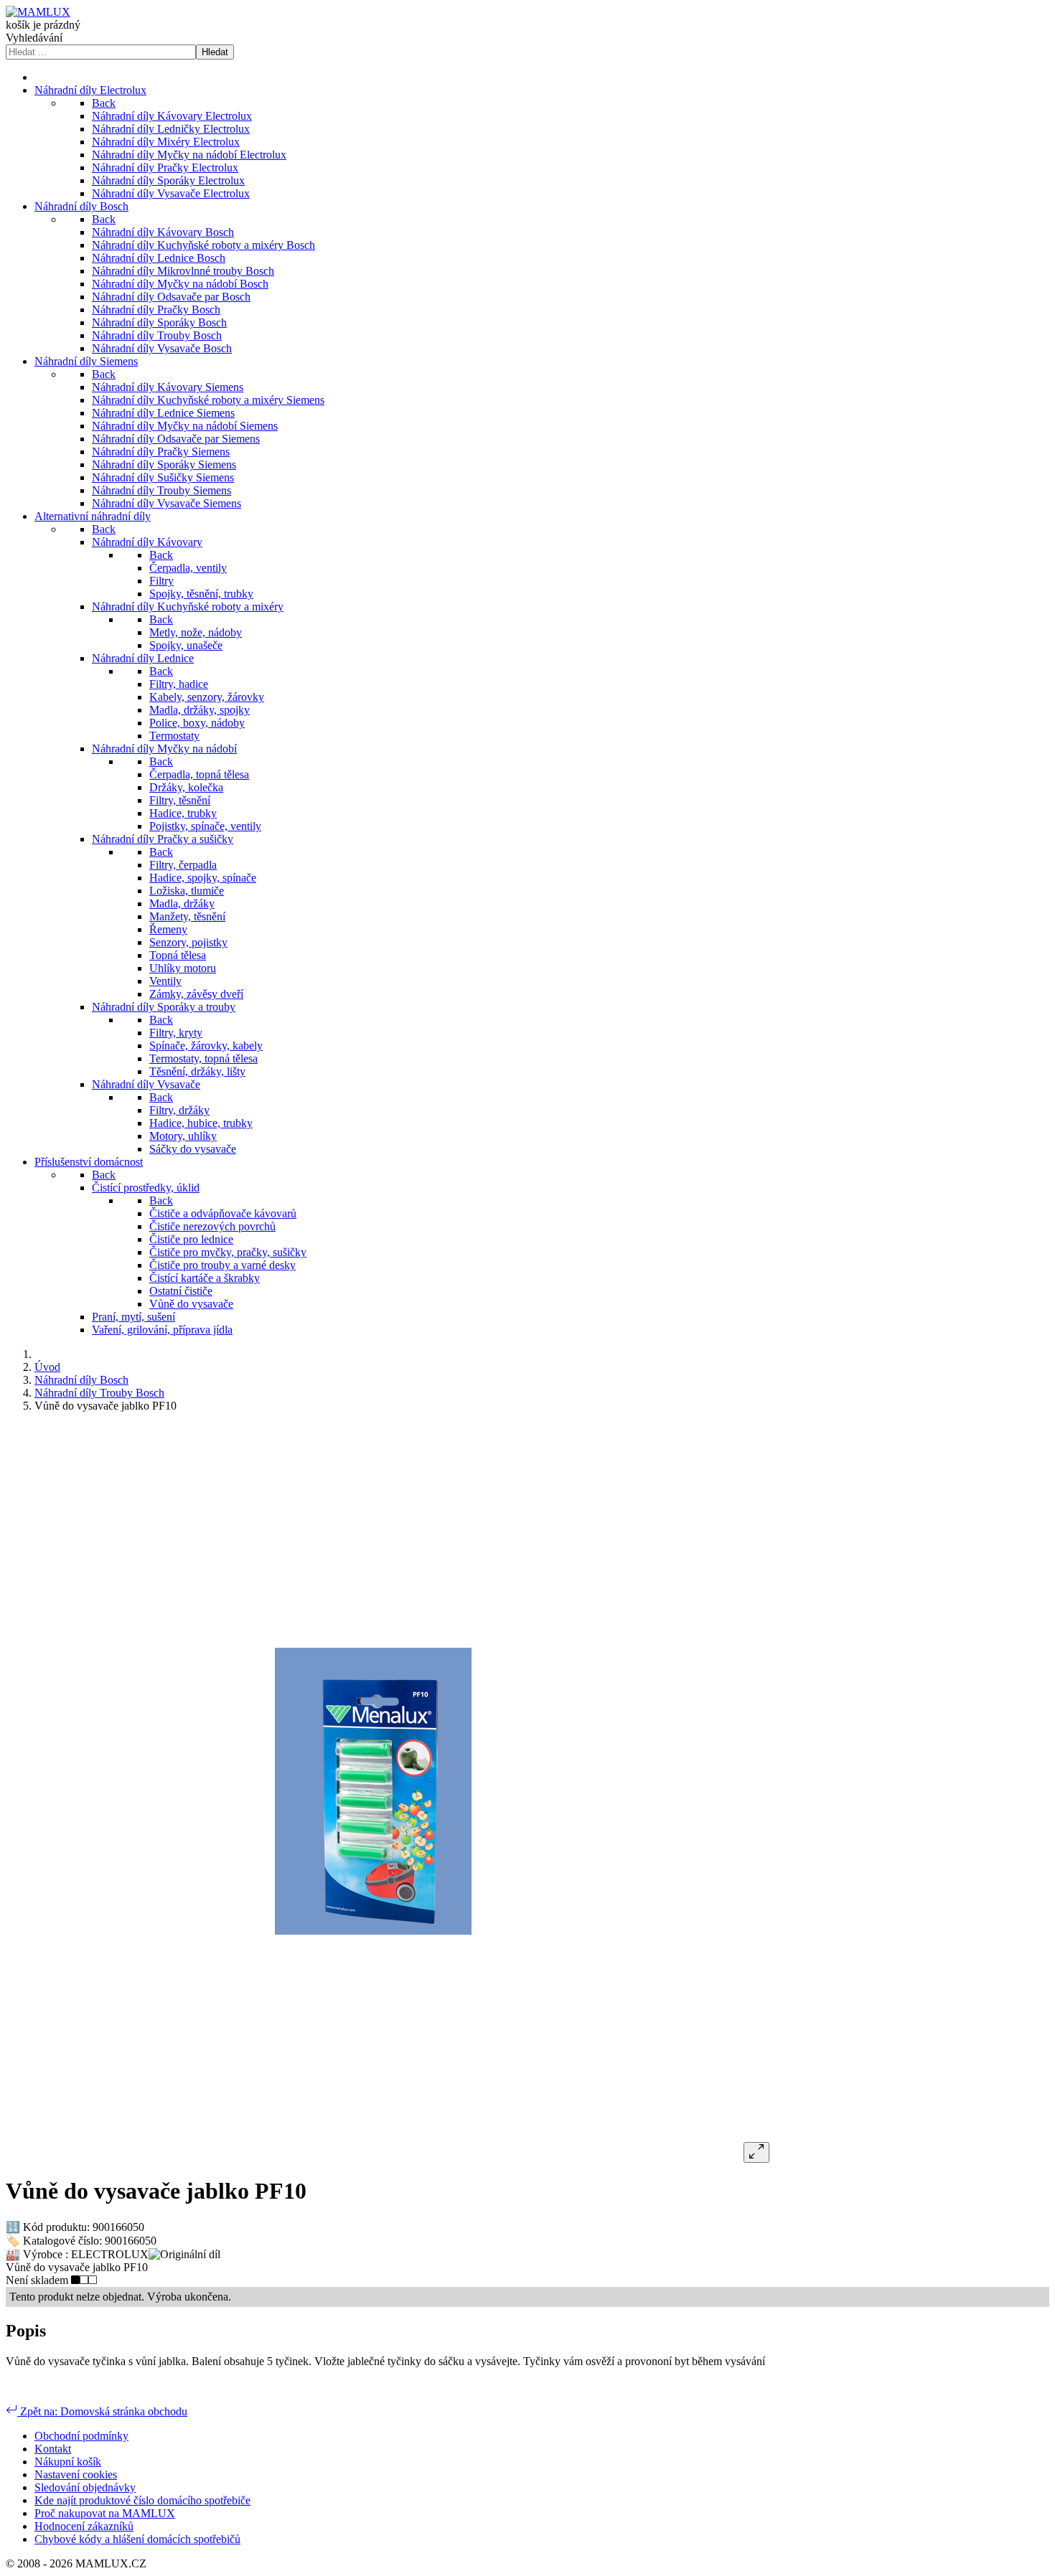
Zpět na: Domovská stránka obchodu (102, 2411)
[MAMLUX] (38, 12)
